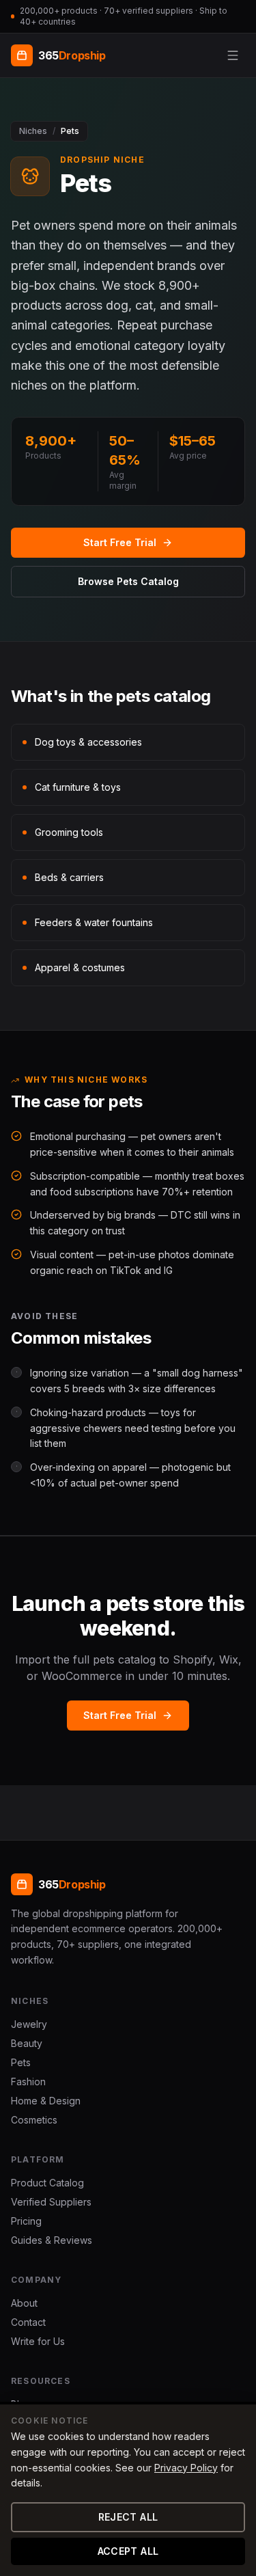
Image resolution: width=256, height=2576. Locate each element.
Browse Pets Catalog (128, 581)
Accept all (128, 2551)
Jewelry (29, 2024)
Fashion (28, 2082)
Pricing (26, 2221)
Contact (28, 2322)
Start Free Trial (120, 542)
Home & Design (46, 2101)
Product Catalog (47, 2183)
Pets (21, 2062)
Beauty (27, 2043)
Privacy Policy (186, 2468)
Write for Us (38, 2341)
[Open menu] (233, 55)
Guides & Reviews (52, 2240)
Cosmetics (34, 2120)
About (24, 2303)
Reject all (128, 2517)
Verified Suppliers (51, 2202)
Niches (33, 131)
